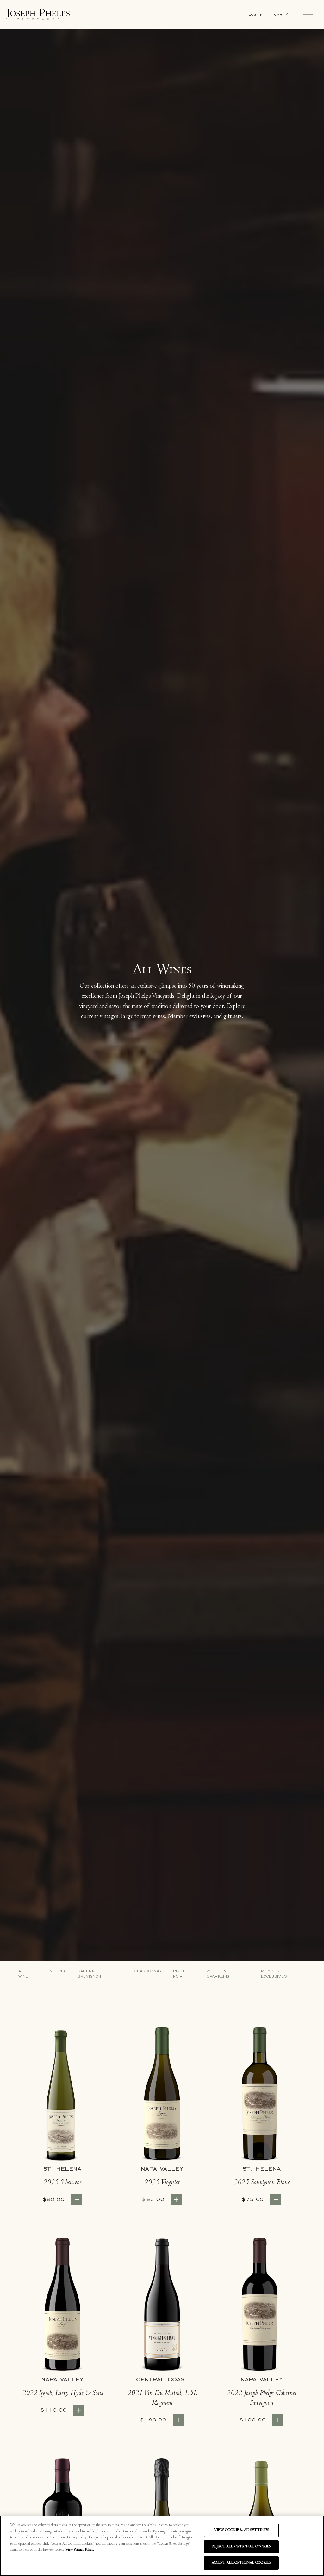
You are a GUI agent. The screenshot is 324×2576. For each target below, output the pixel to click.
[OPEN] (308, 15)
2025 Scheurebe (62, 2183)
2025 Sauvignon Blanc (262, 2183)
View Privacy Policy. (80, 2550)
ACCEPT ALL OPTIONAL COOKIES (242, 2563)
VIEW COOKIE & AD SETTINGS (241, 2530)
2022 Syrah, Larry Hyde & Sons (62, 2394)
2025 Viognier (162, 2183)
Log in (256, 14)
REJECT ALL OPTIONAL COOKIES (241, 2547)
